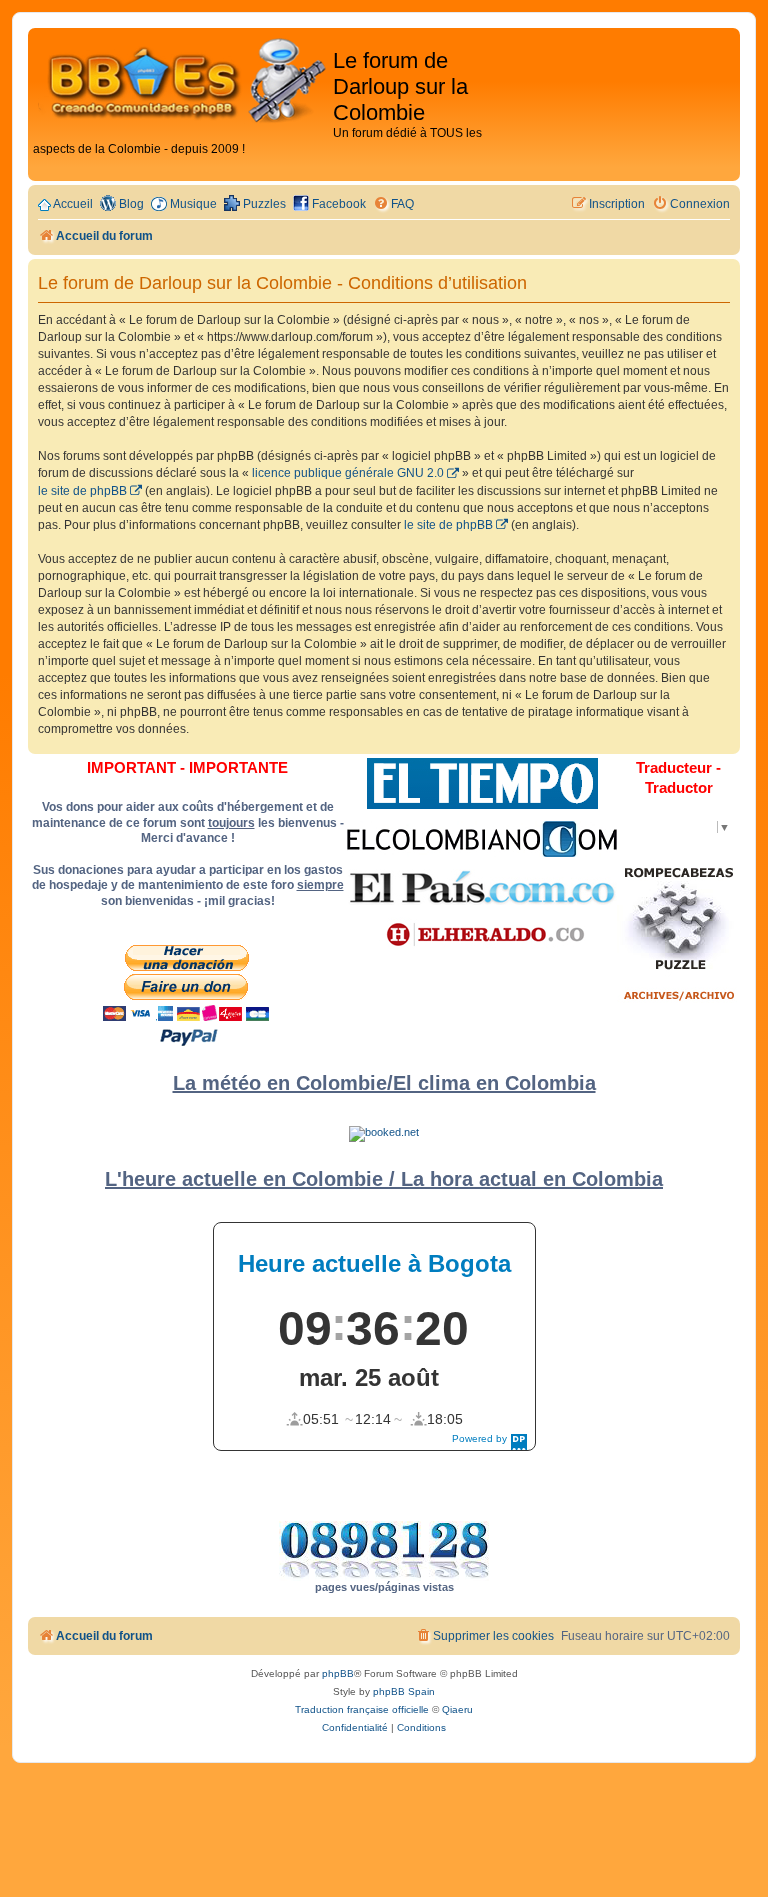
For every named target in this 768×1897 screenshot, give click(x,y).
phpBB (338, 1673)
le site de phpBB (82, 491)
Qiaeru (457, 1709)
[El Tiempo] (482, 783)
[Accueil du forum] (183, 82)
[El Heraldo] (482, 935)
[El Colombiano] (482, 839)
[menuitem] (393, 204)
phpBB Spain (404, 1691)
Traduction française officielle (362, 1709)
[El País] (482, 887)
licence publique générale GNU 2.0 (348, 473)
